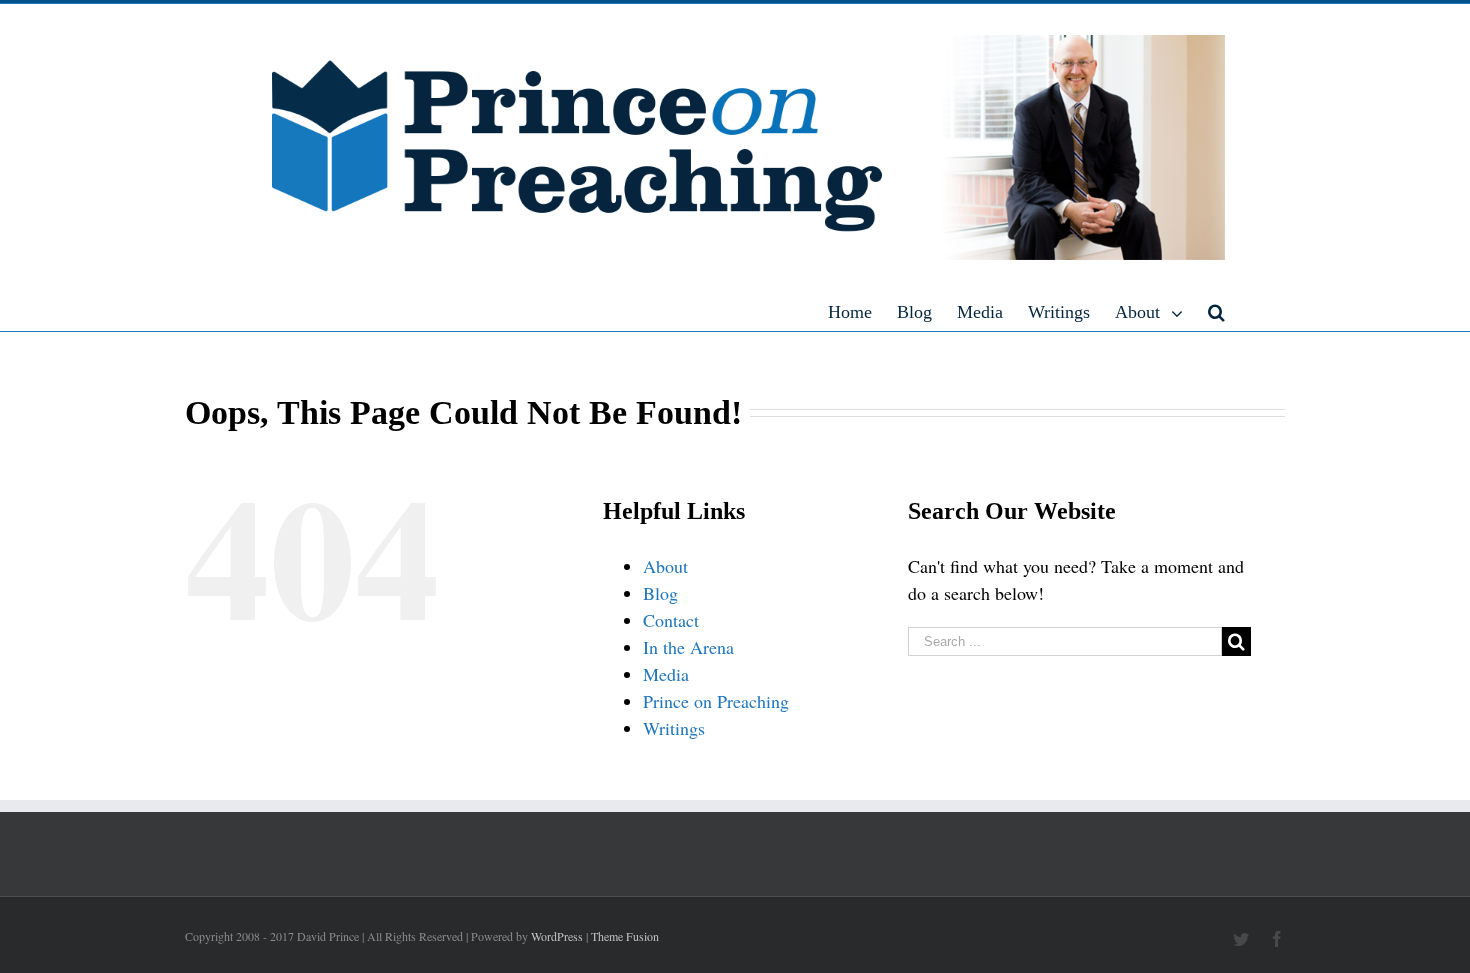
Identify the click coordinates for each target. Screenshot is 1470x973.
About (665, 566)
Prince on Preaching (716, 701)
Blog (660, 593)
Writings (674, 728)
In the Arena (688, 647)
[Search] (1216, 311)
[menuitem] (862, 311)
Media (666, 674)
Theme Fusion (625, 936)
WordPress (557, 936)
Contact (671, 620)
